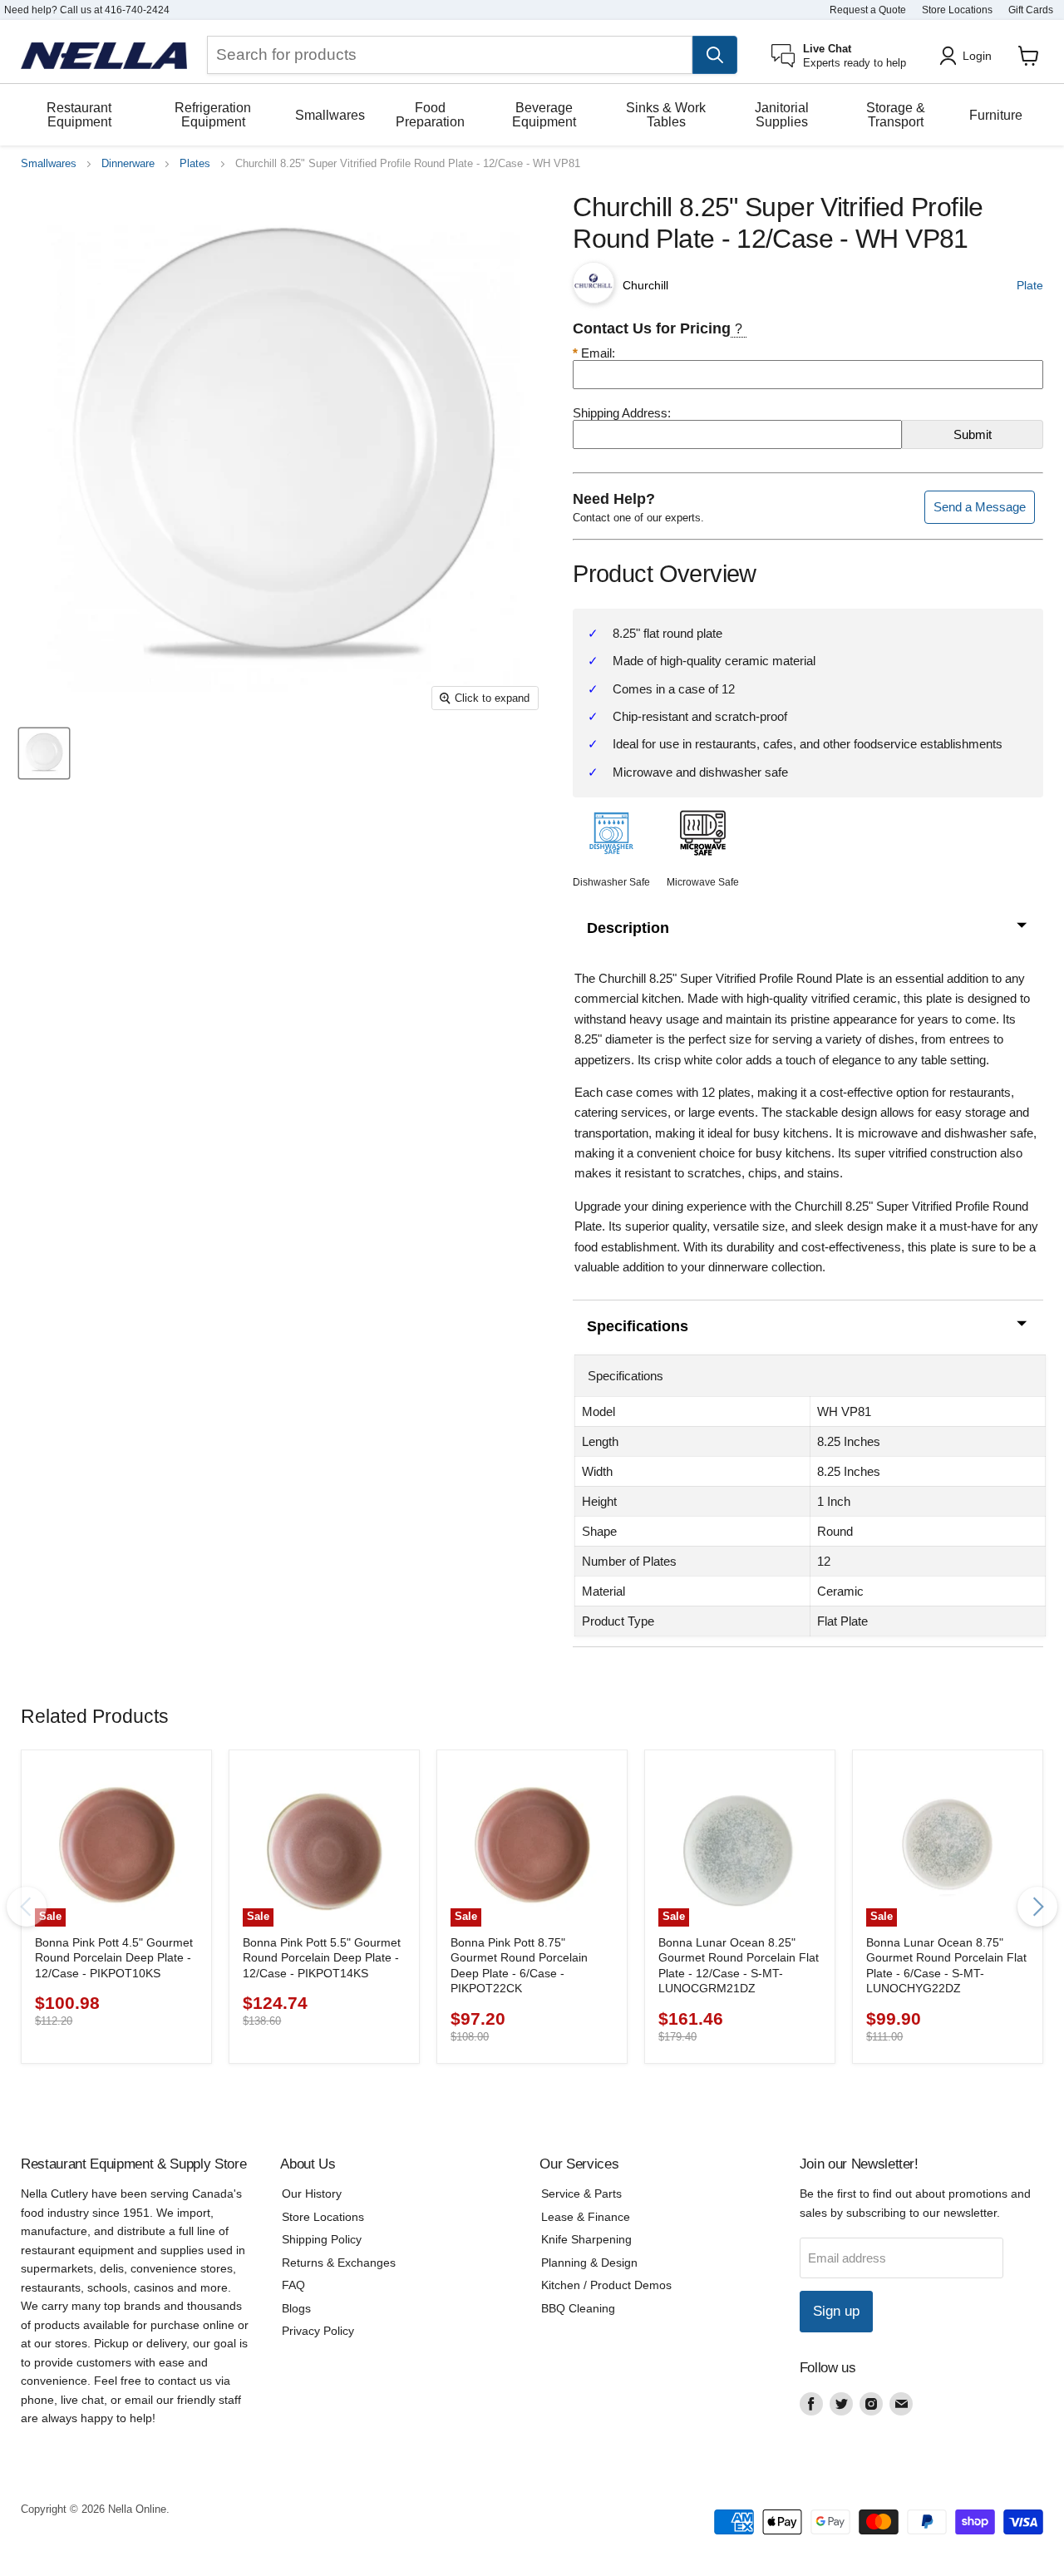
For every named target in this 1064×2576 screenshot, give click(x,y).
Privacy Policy (318, 2331)
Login (977, 56)
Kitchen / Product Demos (606, 2285)
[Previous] (27, 1907)
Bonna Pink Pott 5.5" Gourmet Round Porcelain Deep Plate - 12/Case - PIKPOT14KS (322, 1958)
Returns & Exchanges (339, 2263)
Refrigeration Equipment (213, 115)
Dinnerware (128, 164)
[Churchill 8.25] (44, 753)
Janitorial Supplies (782, 115)
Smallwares (330, 115)
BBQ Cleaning (578, 2308)
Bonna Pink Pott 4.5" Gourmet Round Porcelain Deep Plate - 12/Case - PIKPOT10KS (114, 1958)
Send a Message (980, 507)
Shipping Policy (322, 2239)
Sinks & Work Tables (666, 115)
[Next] (1037, 1907)
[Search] (715, 55)
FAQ (293, 2285)
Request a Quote (868, 10)
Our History (312, 2194)
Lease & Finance (586, 2217)
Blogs (296, 2308)
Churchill (645, 285)
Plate (1030, 285)
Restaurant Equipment (79, 115)
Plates (195, 164)
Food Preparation (430, 115)
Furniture (996, 115)
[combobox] (450, 55)
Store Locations (957, 10)
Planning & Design (589, 2263)
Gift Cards (1031, 10)
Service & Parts (581, 2194)
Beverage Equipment (544, 115)
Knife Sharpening (586, 2239)
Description (628, 928)
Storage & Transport (896, 115)
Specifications (638, 1326)
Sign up (836, 2311)
